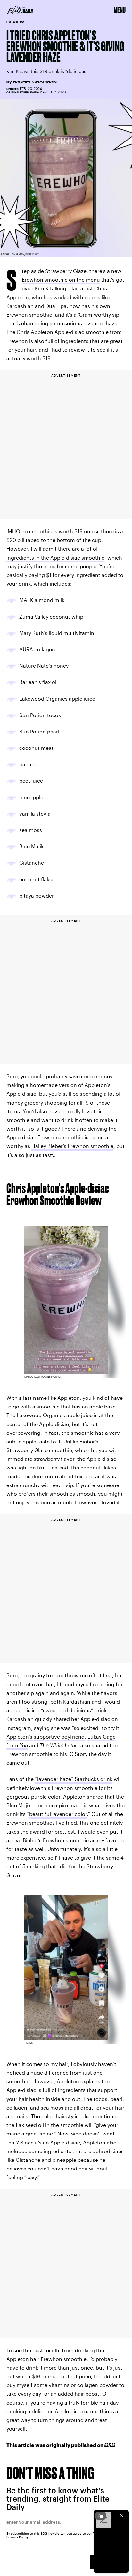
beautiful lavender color (58, 1814)
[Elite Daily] (20, 10)
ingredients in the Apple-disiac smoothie (55, 557)
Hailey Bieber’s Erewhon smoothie (72, 1146)
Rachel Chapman (35, 82)
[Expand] (101, 2516)
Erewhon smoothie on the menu (61, 280)
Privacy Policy (17, 2537)
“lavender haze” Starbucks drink (74, 1779)
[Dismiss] (122, 2516)
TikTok (29, 2043)
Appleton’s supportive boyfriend (45, 1737)
